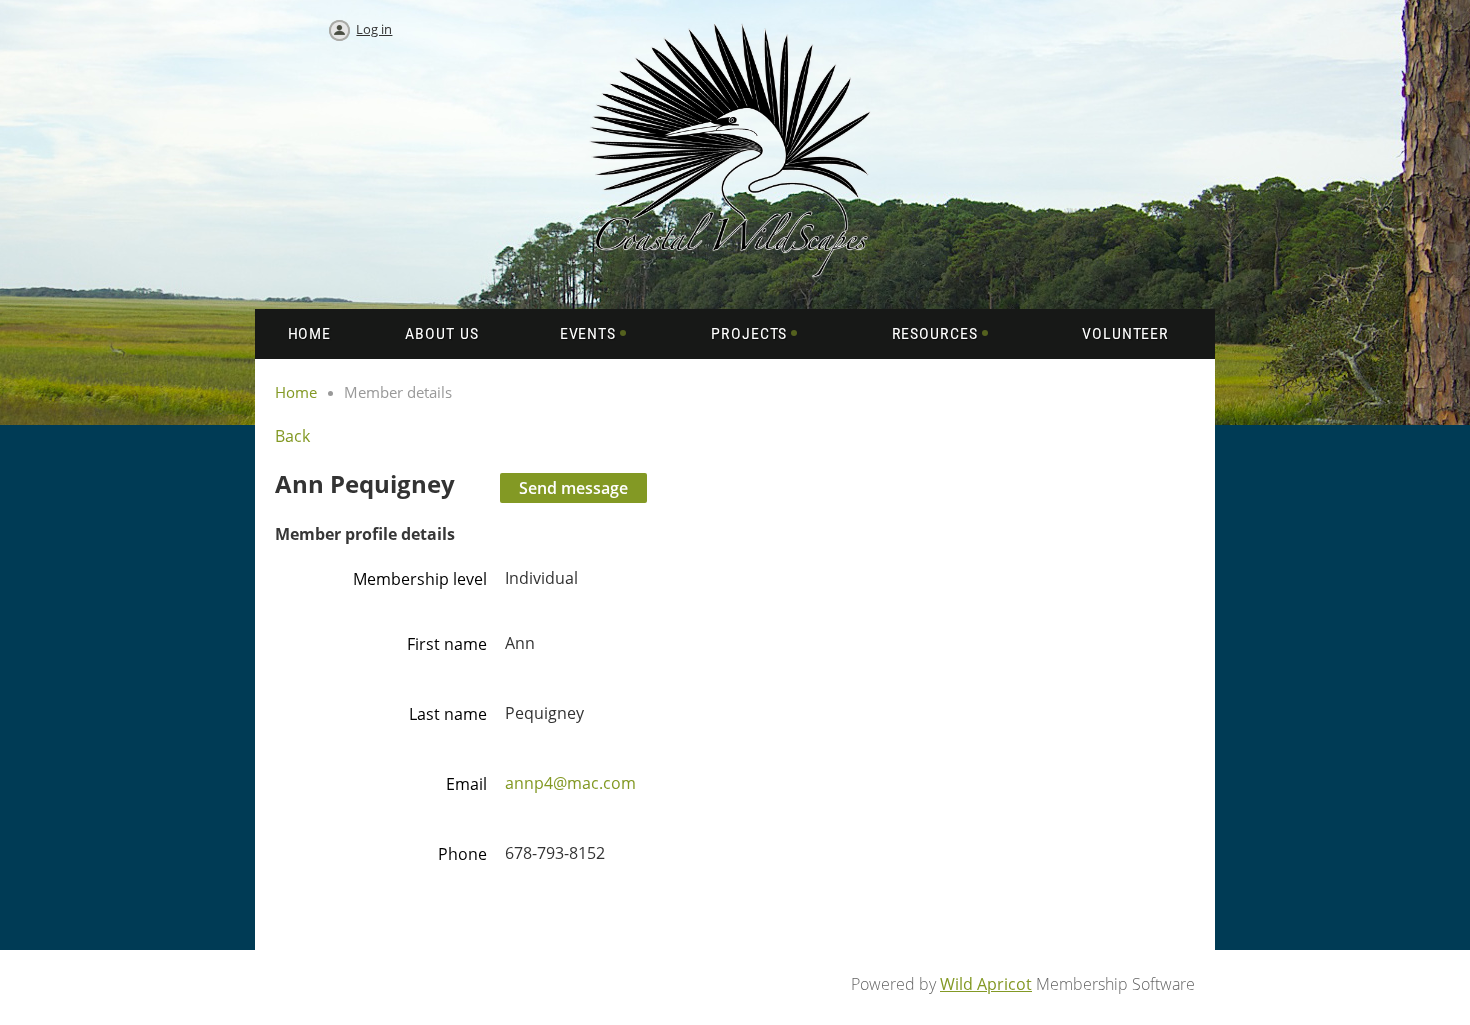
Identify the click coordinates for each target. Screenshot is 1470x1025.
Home (296, 392)
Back (292, 436)
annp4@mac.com (570, 783)
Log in (374, 29)
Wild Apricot (986, 984)
